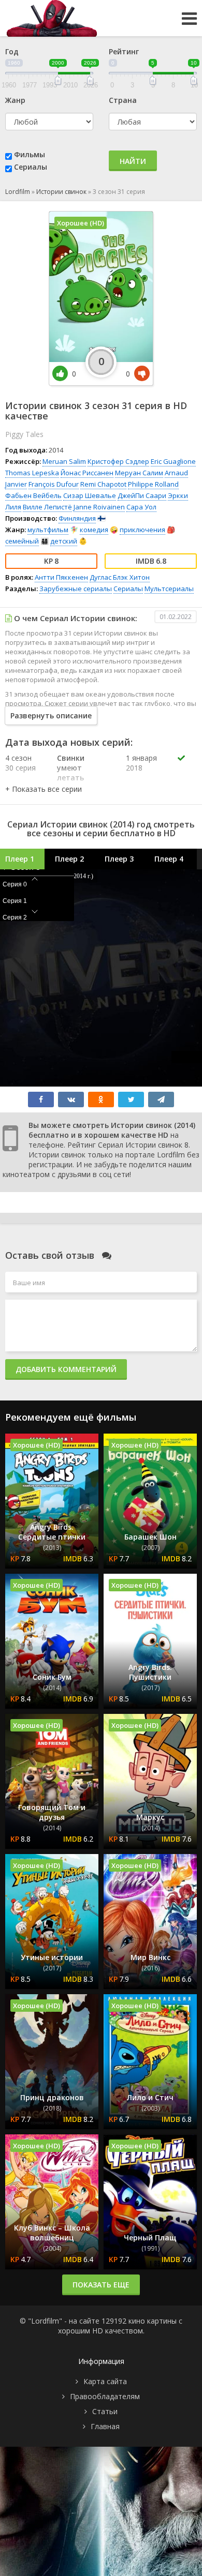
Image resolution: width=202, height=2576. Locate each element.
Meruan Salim (64, 461)
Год (12, 51)
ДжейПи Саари (142, 495)
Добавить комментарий (66, 1369)
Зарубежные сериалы (76, 589)
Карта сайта (105, 2381)
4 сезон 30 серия (20, 763)
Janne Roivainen (99, 507)
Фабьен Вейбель (33, 495)
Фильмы (30, 154)
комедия (94, 530)
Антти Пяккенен (61, 577)
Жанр (15, 100)
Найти (133, 161)
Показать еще (101, 2285)
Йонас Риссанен (87, 473)
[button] (44, 789)
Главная (105, 2426)
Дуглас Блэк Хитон (120, 577)
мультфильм (48, 530)
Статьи (105, 2411)
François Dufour (54, 484)
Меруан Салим (139, 473)
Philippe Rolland (153, 484)
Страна (123, 100)
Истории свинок (61, 192)
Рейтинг (124, 51)
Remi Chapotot (103, 484)
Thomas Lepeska (32, 473)
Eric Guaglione (173, 461)
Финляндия (77, 518)
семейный (22, 541)
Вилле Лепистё (47, 507)
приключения (142, 530)
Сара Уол (141, 507)
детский (64, 541)
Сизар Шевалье (90, 495)
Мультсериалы (169, 589)
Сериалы (31, 167)
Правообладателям (105, 2396)
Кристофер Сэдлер (118, 461)
